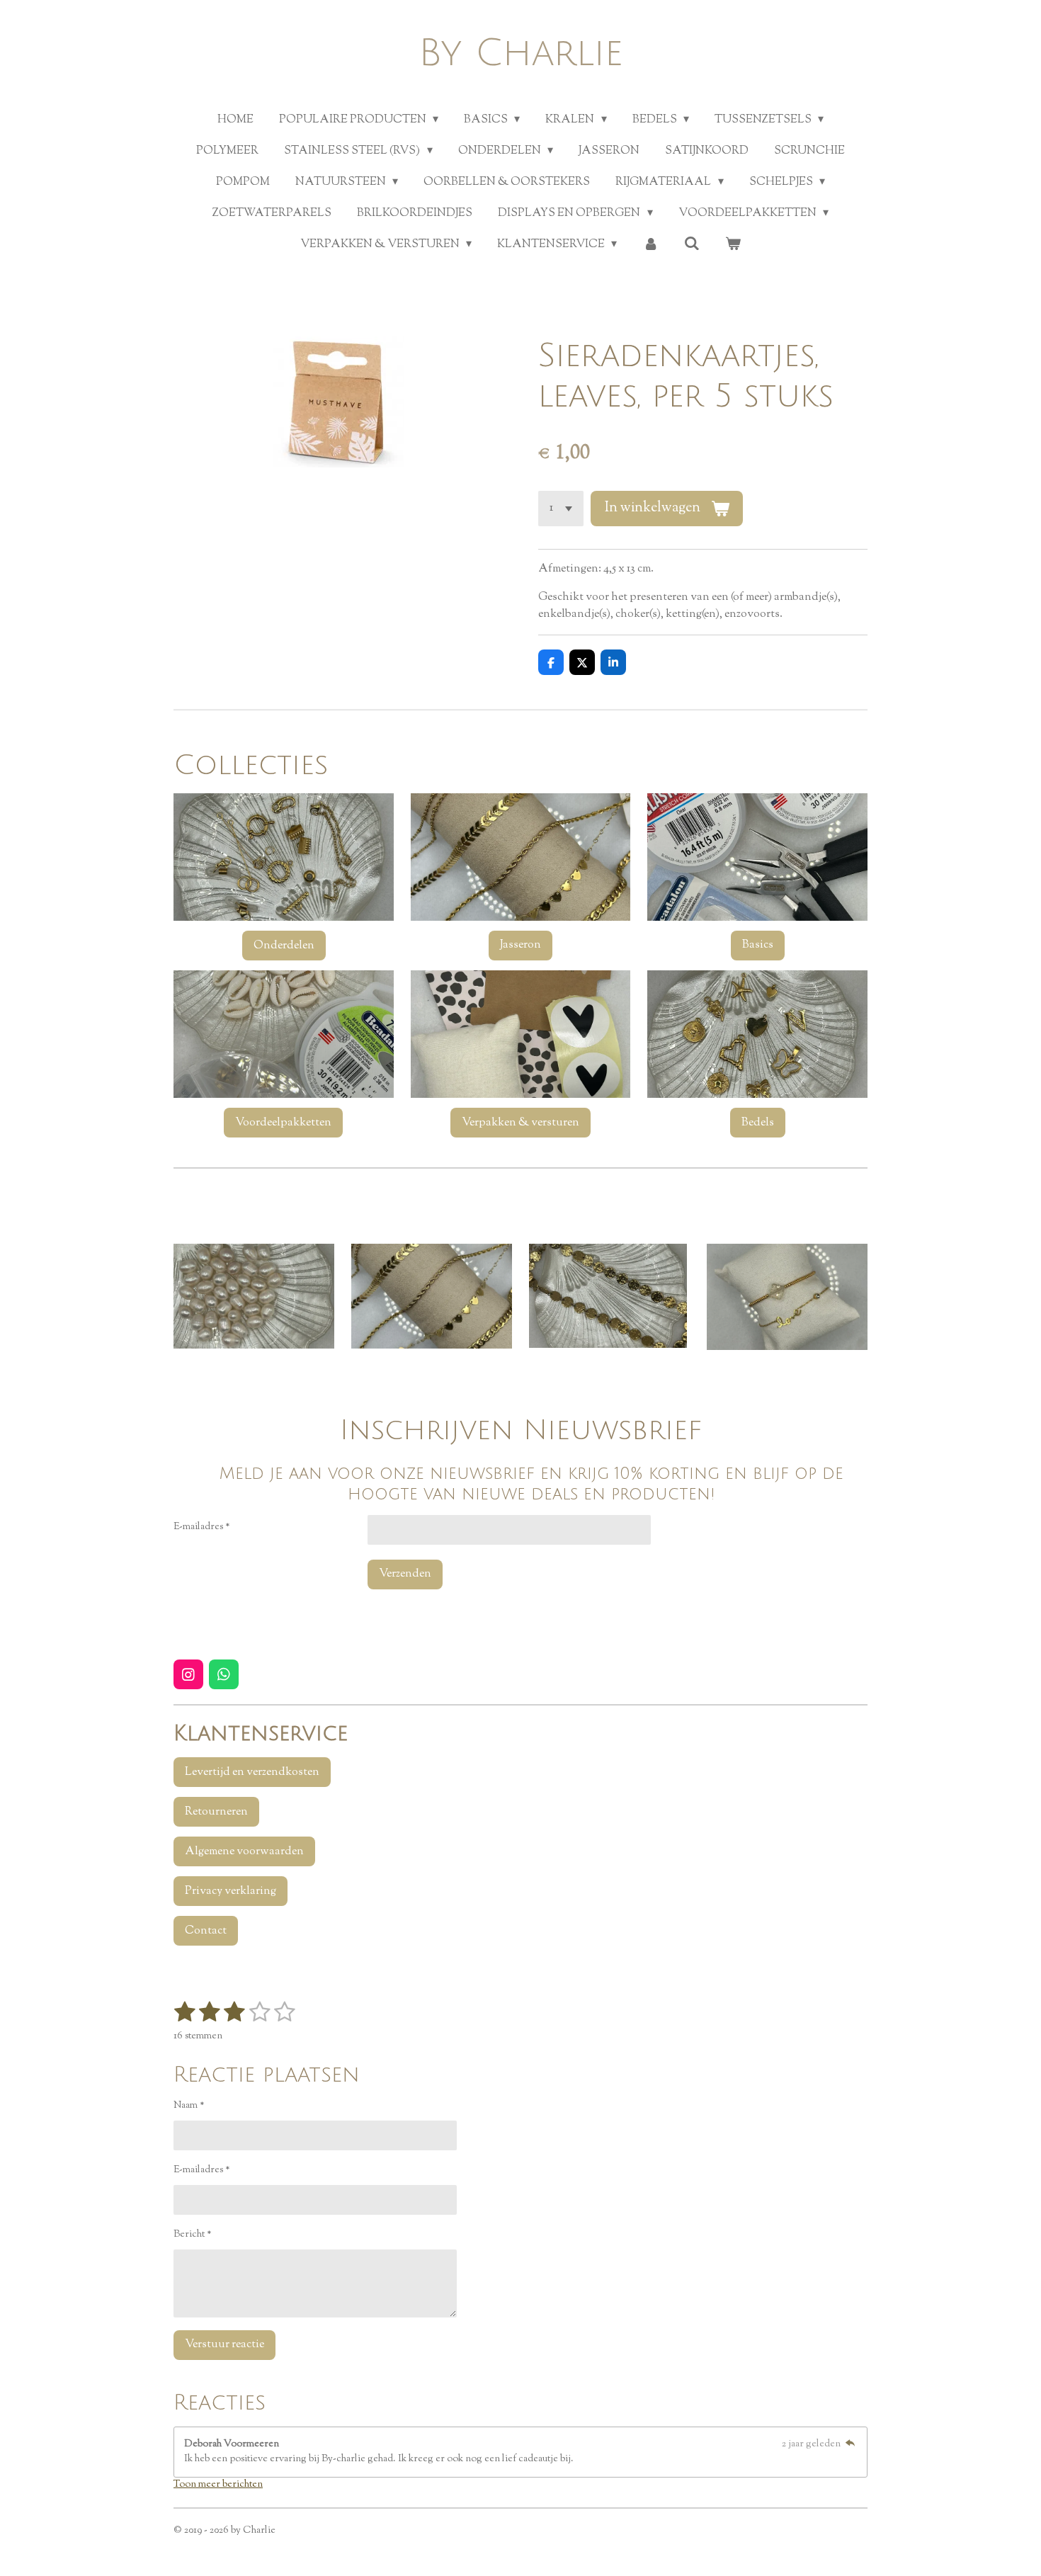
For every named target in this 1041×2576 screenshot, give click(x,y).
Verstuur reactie (224, 2345)
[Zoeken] (692, 245)
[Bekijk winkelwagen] (733, 245)
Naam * (189, 2106)
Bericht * (193, 2235)
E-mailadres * (202, 1527)
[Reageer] (850, 2444)
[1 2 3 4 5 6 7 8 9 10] (561, 509)
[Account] (650, 245)
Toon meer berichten (218, 2485)
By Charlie (521, 53)
